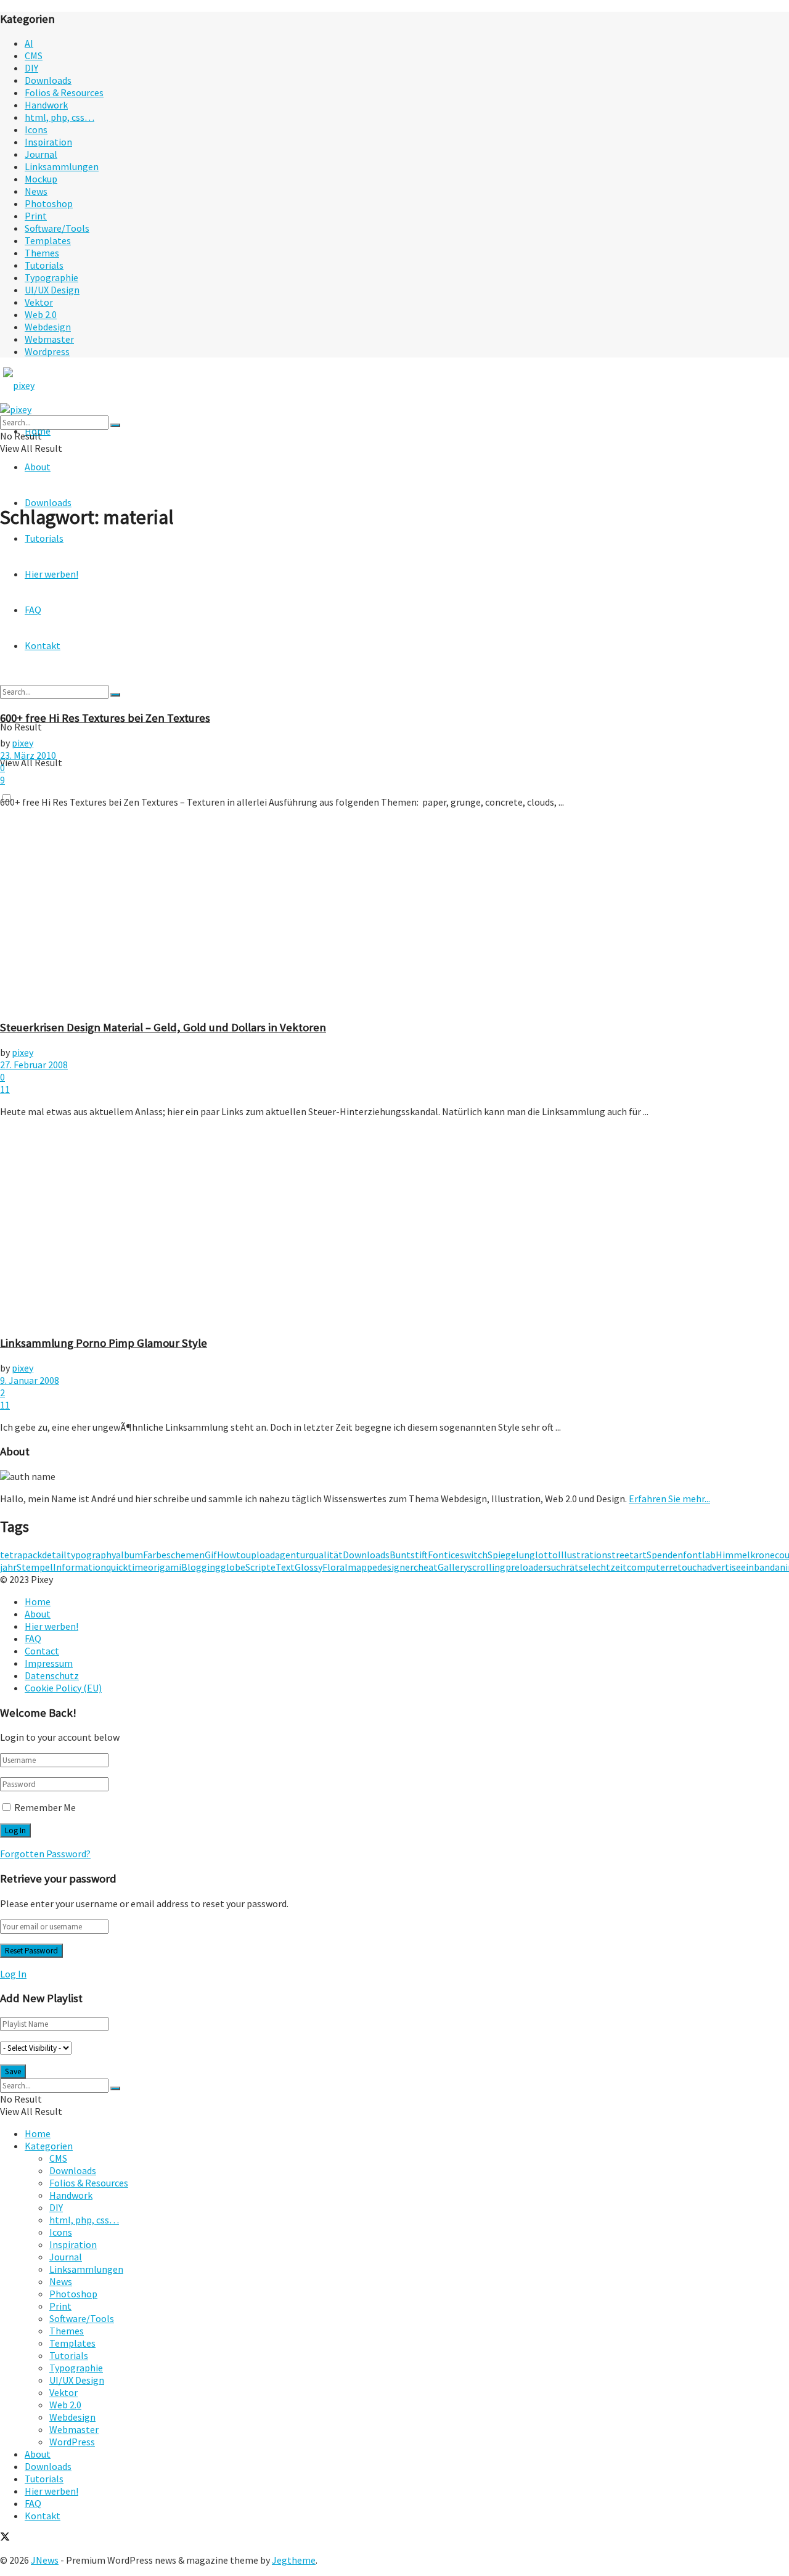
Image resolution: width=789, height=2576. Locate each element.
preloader (526, 1567)
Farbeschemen (174, 1555)
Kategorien (49, 2146)
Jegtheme (294, 2560)
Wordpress (47, 351)
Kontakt (43, 2516)
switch (474, 1555)
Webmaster (49, 339)
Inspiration (48, 142)
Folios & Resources (64, 92)
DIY (31, 68)
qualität (326, 1555)
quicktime (127, 1567)
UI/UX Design (52, 290)
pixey (22, 743)
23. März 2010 (28, 755)
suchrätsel (569, 1567)
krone (762, 1555)
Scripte (260, 1567)
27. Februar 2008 (34, 1065)
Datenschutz (52, 1675)
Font (438, 1555)
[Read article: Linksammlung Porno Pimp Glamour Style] (394, 1226)
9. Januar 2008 (30, 1380)
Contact (42, 1651)
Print (36, 216)
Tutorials (44, 265)
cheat (426, 1567)
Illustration (583, 1555)
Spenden (665, 1555)
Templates (48, 240)
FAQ (33, 1638)
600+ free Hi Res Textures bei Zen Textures (105, 718)
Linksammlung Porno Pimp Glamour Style (104, 1343)
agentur (292, 1555)
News (36, 191)
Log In (13, 1974)
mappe (362, 1567)
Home (38, 1601)
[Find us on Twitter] (5, 2538)
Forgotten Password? (45, 1854)
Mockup (41, 179)
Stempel (35, 1567)
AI (29, 43)
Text (285, 1567)
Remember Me (45, 1807)
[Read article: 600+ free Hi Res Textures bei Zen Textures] (394, 621)
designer (395, 1567)
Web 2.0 (41, 314)
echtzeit (609, 1567)
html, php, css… (59, 117)
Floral (335, 1567)
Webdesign (48, 327)
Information (80, 1567)
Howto (231, 1555)
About (38, 467)
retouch (685, 1567)
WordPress (72, 2442)
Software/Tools (57, 228)
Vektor (39, 302)
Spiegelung (511, 1555)
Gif (211, 1555)
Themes (42, 253)
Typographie (51, 277)
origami (165, 1567)
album (129, 1555)
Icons (36, 129)
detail (54, 1555)
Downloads (48, 80)
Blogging (201, 1567)
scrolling (487, 1567)
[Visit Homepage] (42, 385)
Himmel (733, 1555)
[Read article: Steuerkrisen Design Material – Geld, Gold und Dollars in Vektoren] (394, 914)
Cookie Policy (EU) (63, 1688)
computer (648, 1567)
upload (260, 1555)
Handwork (46, 105)
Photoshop (49, 203)
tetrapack (21, 1555)
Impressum (49, 1663)
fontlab (699, 1555)
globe (233, 1567)
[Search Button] (115, 425)
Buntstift (409, 1555)
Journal (41, 154)
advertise (722, 1567)
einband (758, 1567)
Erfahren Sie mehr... (669, 1499)
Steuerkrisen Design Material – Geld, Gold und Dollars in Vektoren (163, 1027)
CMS (34, 55)
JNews (45, 2560)
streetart (627, 1555)
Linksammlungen (62, 166)
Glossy (309, 1567)
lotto (546, 1555)
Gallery (453, 1567)
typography (91, 1555)
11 (5, 1089)
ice (454, 1555)
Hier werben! (51, 1626)
